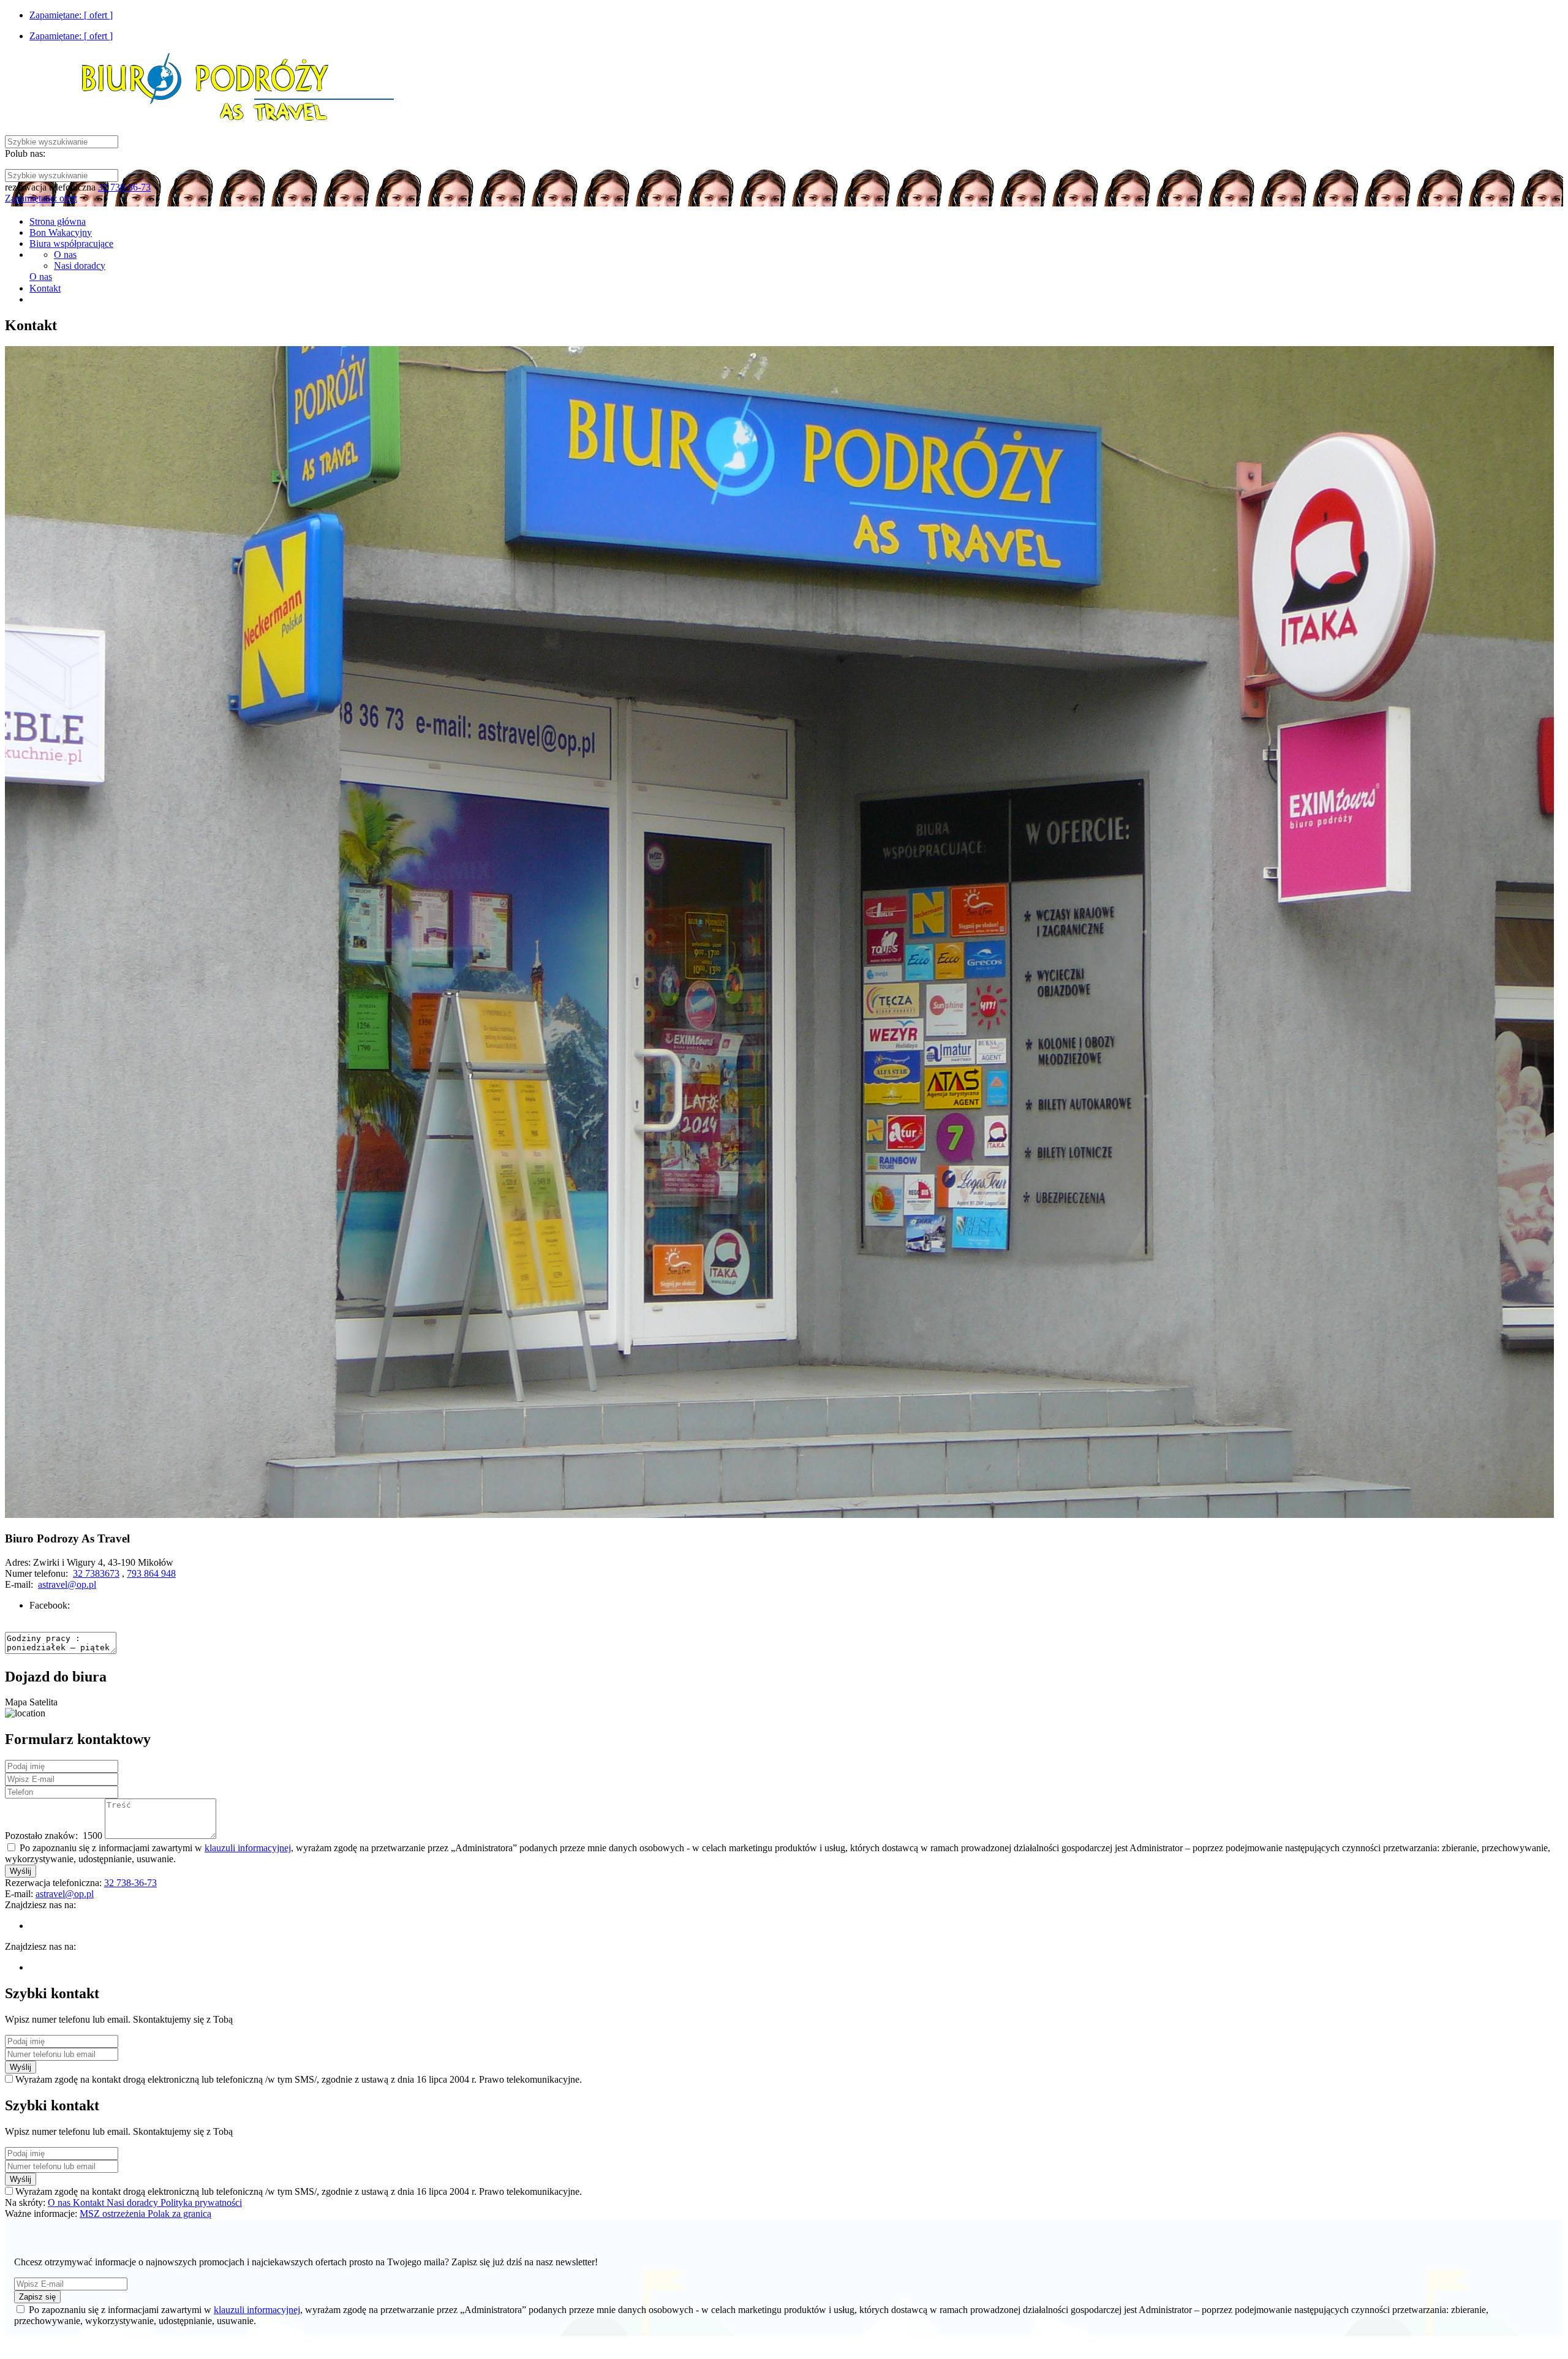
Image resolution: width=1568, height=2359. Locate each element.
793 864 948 (151, 1573)
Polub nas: (25, 153)
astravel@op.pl (67, 1584)
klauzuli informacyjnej (248, 1848)
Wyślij (21, 1871)
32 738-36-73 (124, 187)
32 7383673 (96, 1573)
